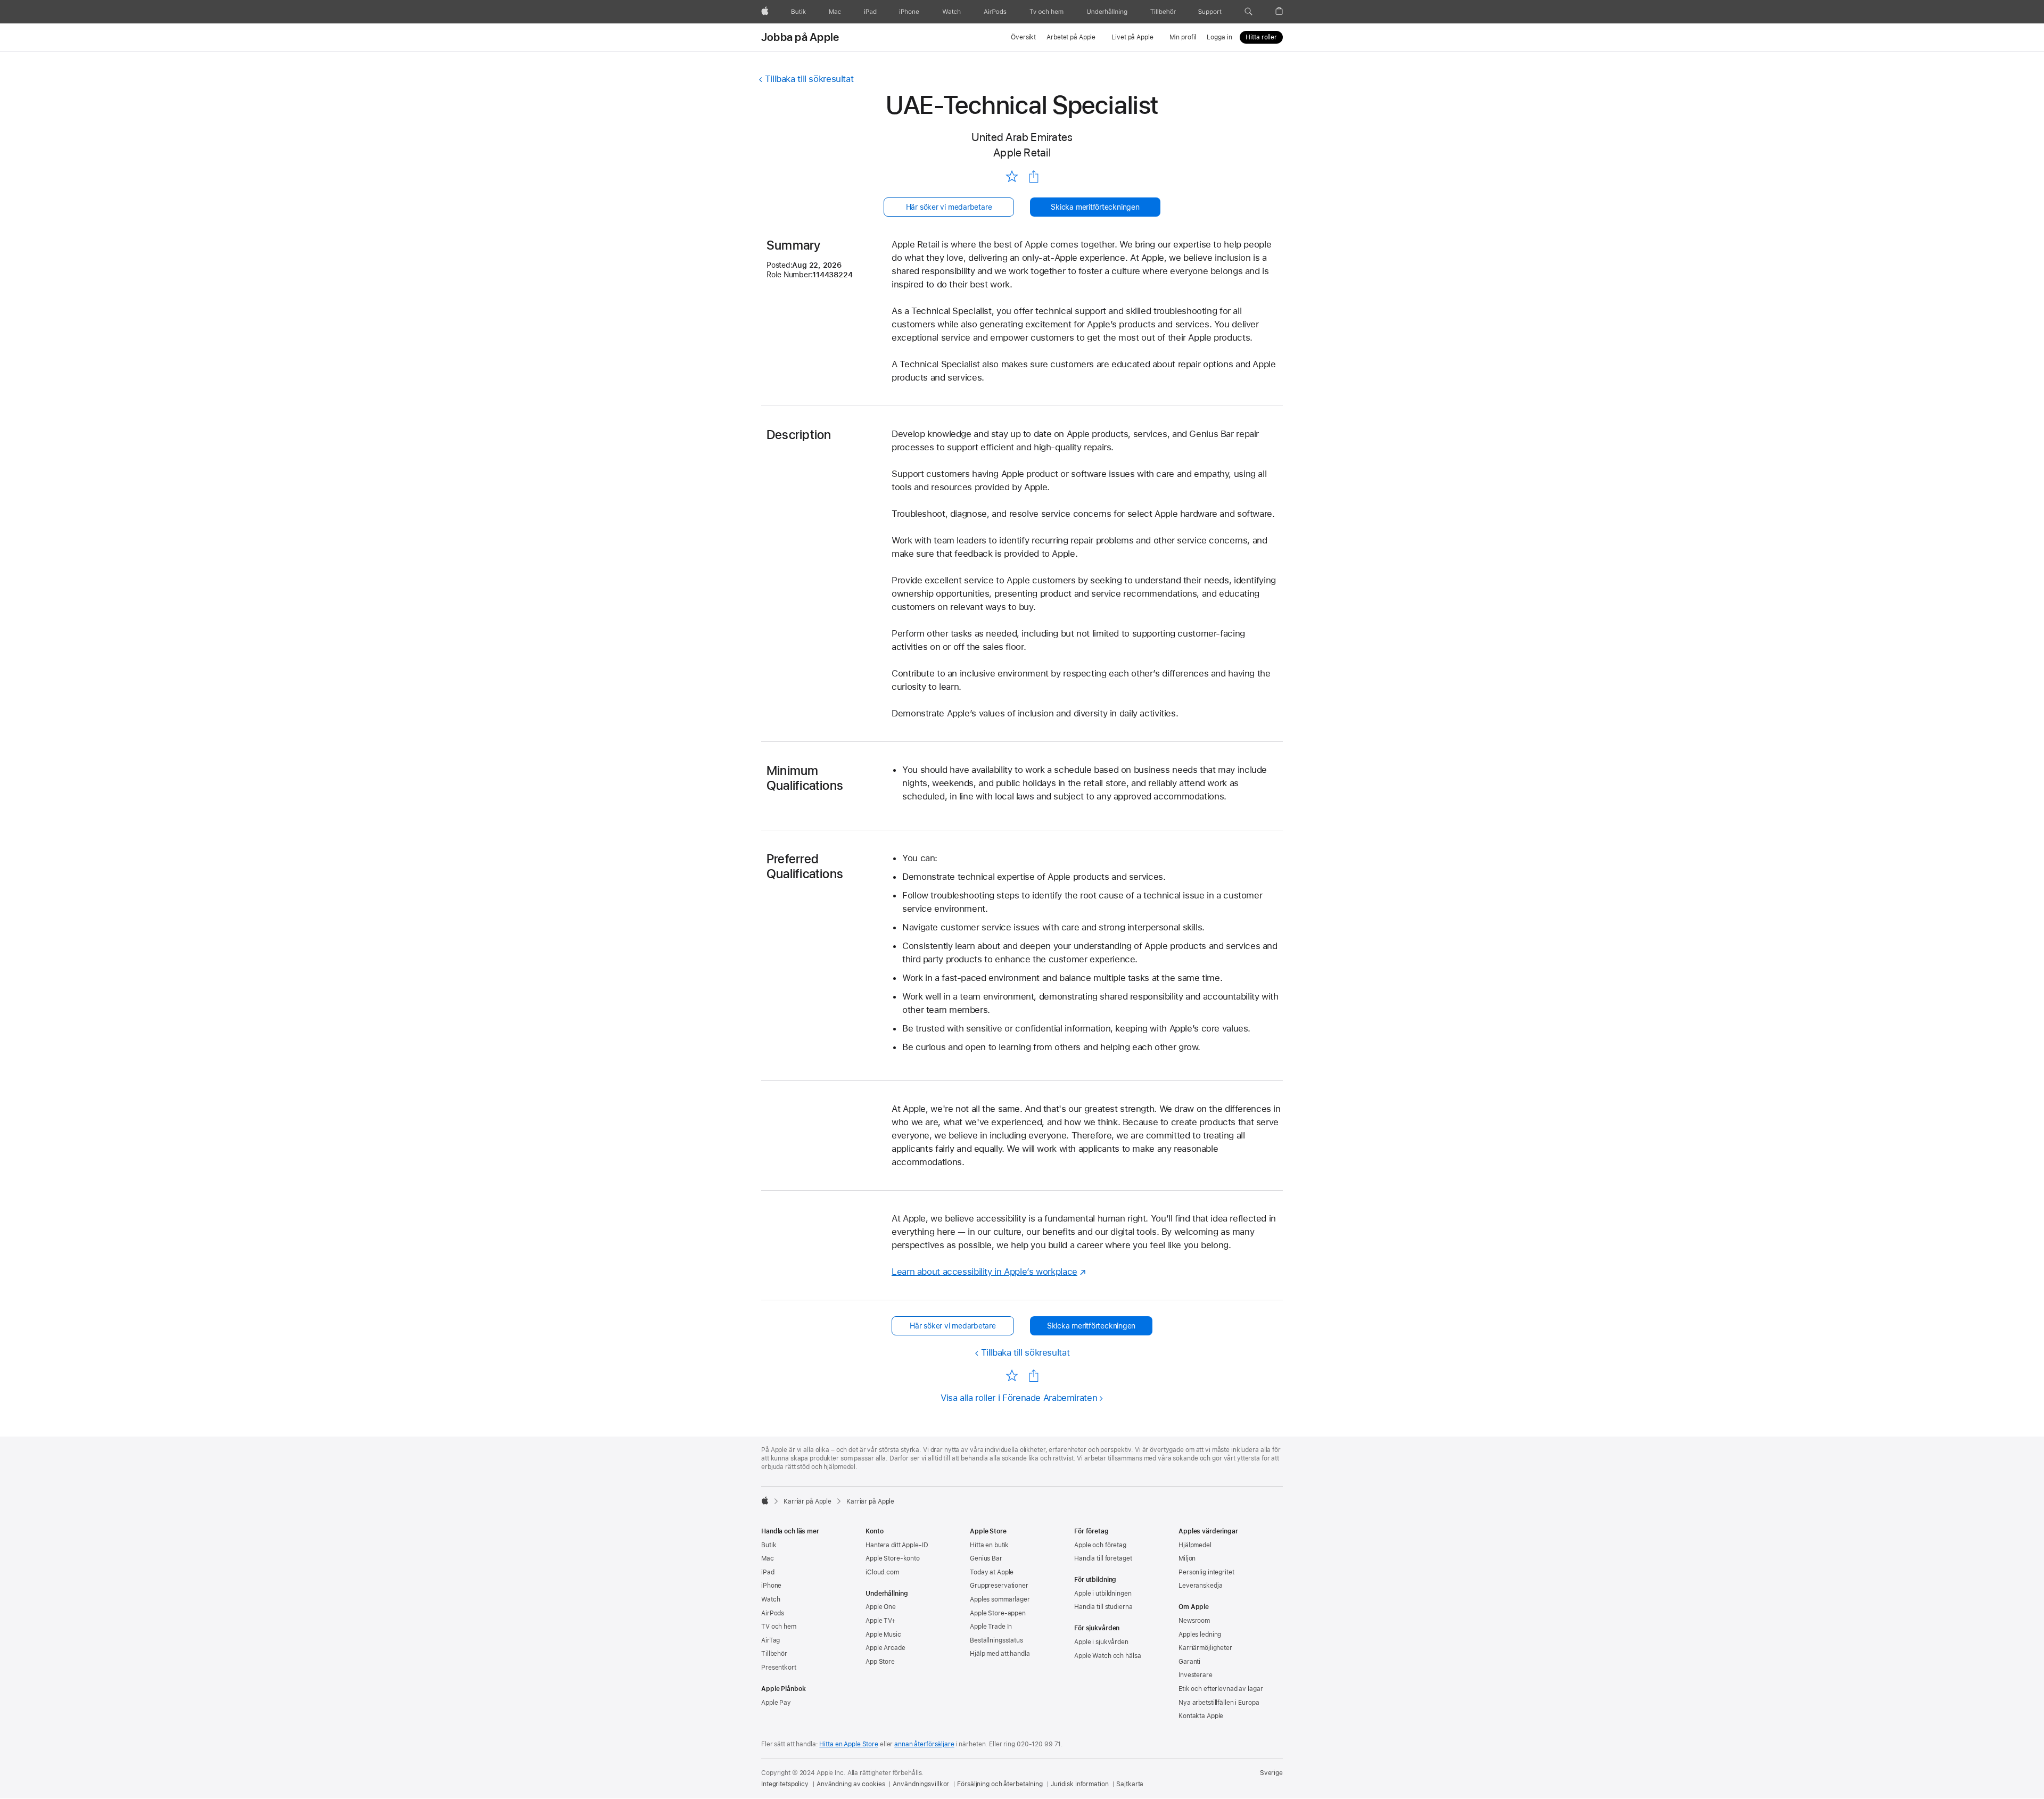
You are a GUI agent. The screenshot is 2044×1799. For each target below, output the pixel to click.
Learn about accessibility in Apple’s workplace (984, 1272)
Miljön (1187, 1558)
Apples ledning (1200, 1635)
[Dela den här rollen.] (1034, 177)
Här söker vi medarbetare (949, 207)
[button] (1248, 12)
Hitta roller (1261, 37)
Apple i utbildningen (1103, 1594)
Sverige (1271, 1773)
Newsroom (1194, 1621)
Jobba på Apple (800, 37)
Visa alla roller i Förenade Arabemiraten (1019, 1398)
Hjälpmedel (1195, 1545)
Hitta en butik (989, 1545)
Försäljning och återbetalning (1000, 1784)
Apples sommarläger (1000, 1599)
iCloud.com (882, 1572)
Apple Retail (1022, 152)
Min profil (1183, 37)
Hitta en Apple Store (849, 1744)
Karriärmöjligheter (1205, 1648)
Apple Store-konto (893, 1558)
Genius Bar (986, 1558)
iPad (768, 1572)
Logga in (1219, 37)
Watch (770, 1599)
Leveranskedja (1200, 1586)
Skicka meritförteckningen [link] (1095, 207)
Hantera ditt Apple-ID (897, 1545)
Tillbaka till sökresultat (809, 79)
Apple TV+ (881, 1621)
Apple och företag (1100, 1545)
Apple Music (883, 1635)
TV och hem (779, 1627)
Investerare (1196, 1675)
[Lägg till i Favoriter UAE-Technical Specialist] (1012, 176)
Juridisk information (1080, 1784)
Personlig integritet (1206, 1572)
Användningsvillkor (921, 1784)
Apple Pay (776, 1703)
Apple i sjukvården (1101, 1642)
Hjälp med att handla (1000, 1654)
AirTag (770, 1640)
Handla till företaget (1103, 1558)
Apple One (881, 1607)
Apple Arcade (885, 1648)
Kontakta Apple (1201, 1716)
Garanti (1189, 1662)
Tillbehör (774, 1654)
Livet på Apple (1132, 37)
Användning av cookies (851, 1784)
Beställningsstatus (996, 1640)
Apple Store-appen (998, 1613)
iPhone (771, 1586)
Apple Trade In (991, 1627)
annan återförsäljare (924, 1744)
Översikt (1023, 37)
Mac (768, 1558)
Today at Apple (992, 1572)
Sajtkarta (1130, 1784)
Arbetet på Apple (1071, 37)
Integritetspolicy (785, 1784)
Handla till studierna (1103, 1607)
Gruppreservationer (999, 1586)
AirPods (773, 1613)
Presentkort (779, 1668)
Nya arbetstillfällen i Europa (1219, 1703)
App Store (880, 1662)
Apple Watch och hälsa (1107, 1656)
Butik (769, 1545)
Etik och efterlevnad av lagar (1221, 1689)
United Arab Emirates (1022, 137)
